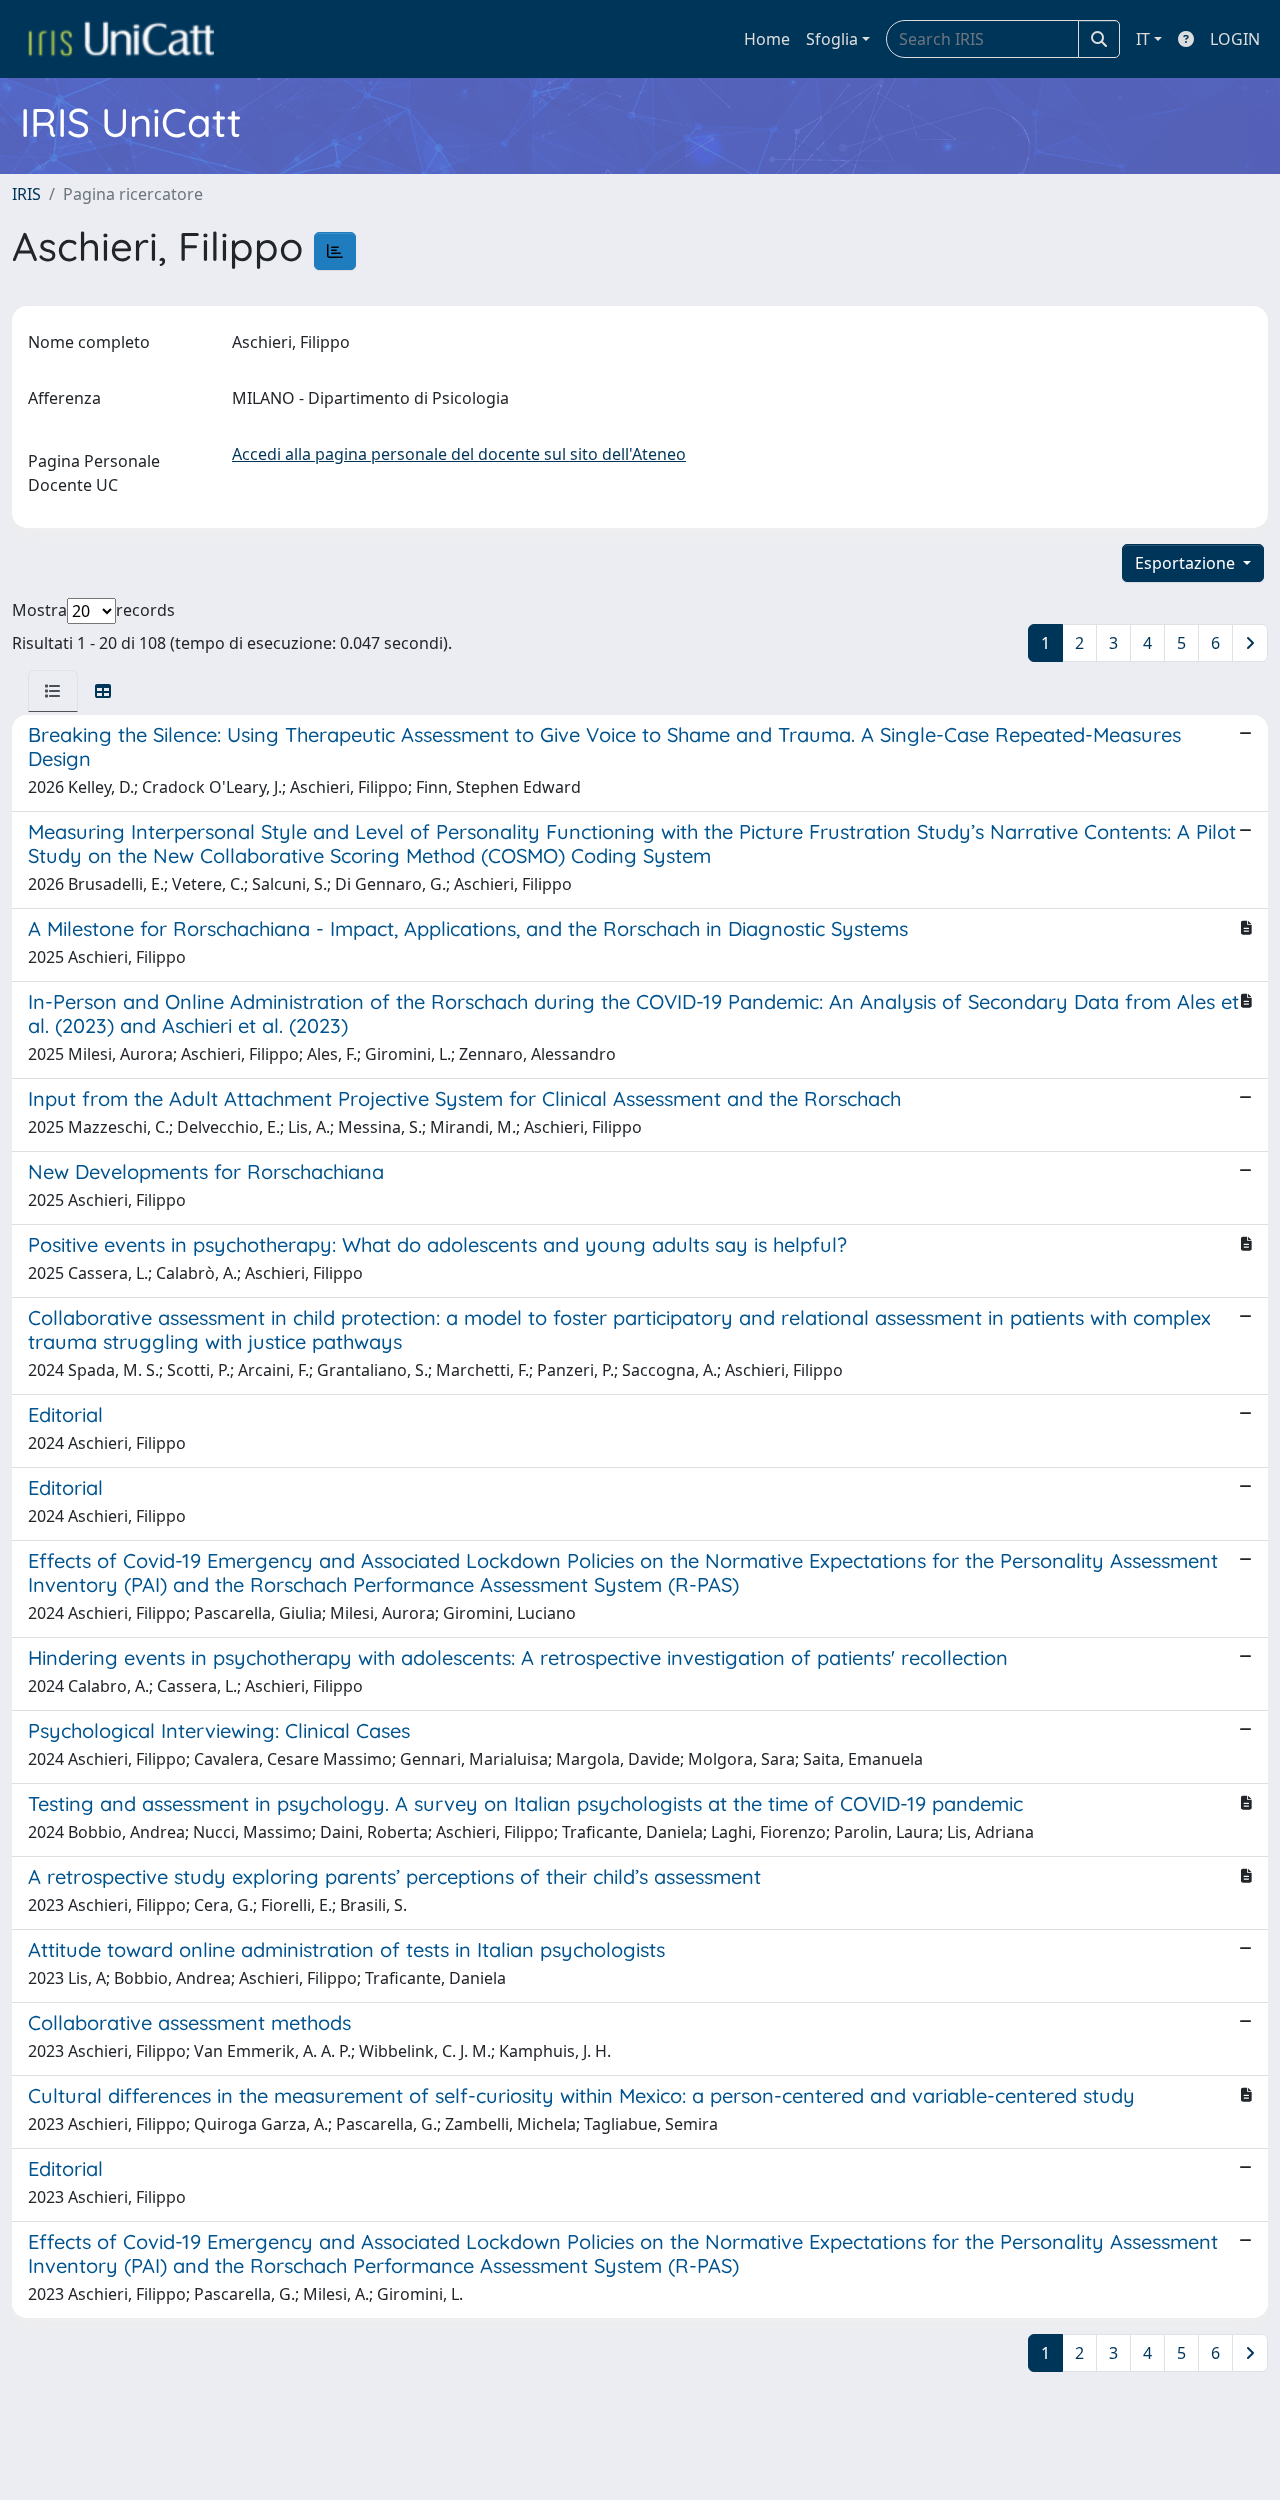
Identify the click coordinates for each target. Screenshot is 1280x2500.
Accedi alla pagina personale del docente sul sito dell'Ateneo (459, 454)
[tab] (53, 691)
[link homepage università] (121, 39)
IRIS (26, 194)
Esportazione (1187, 563)
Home (767, 39)
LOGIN (1235, 39)
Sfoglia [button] (832, 39)
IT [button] (1143, 39)
